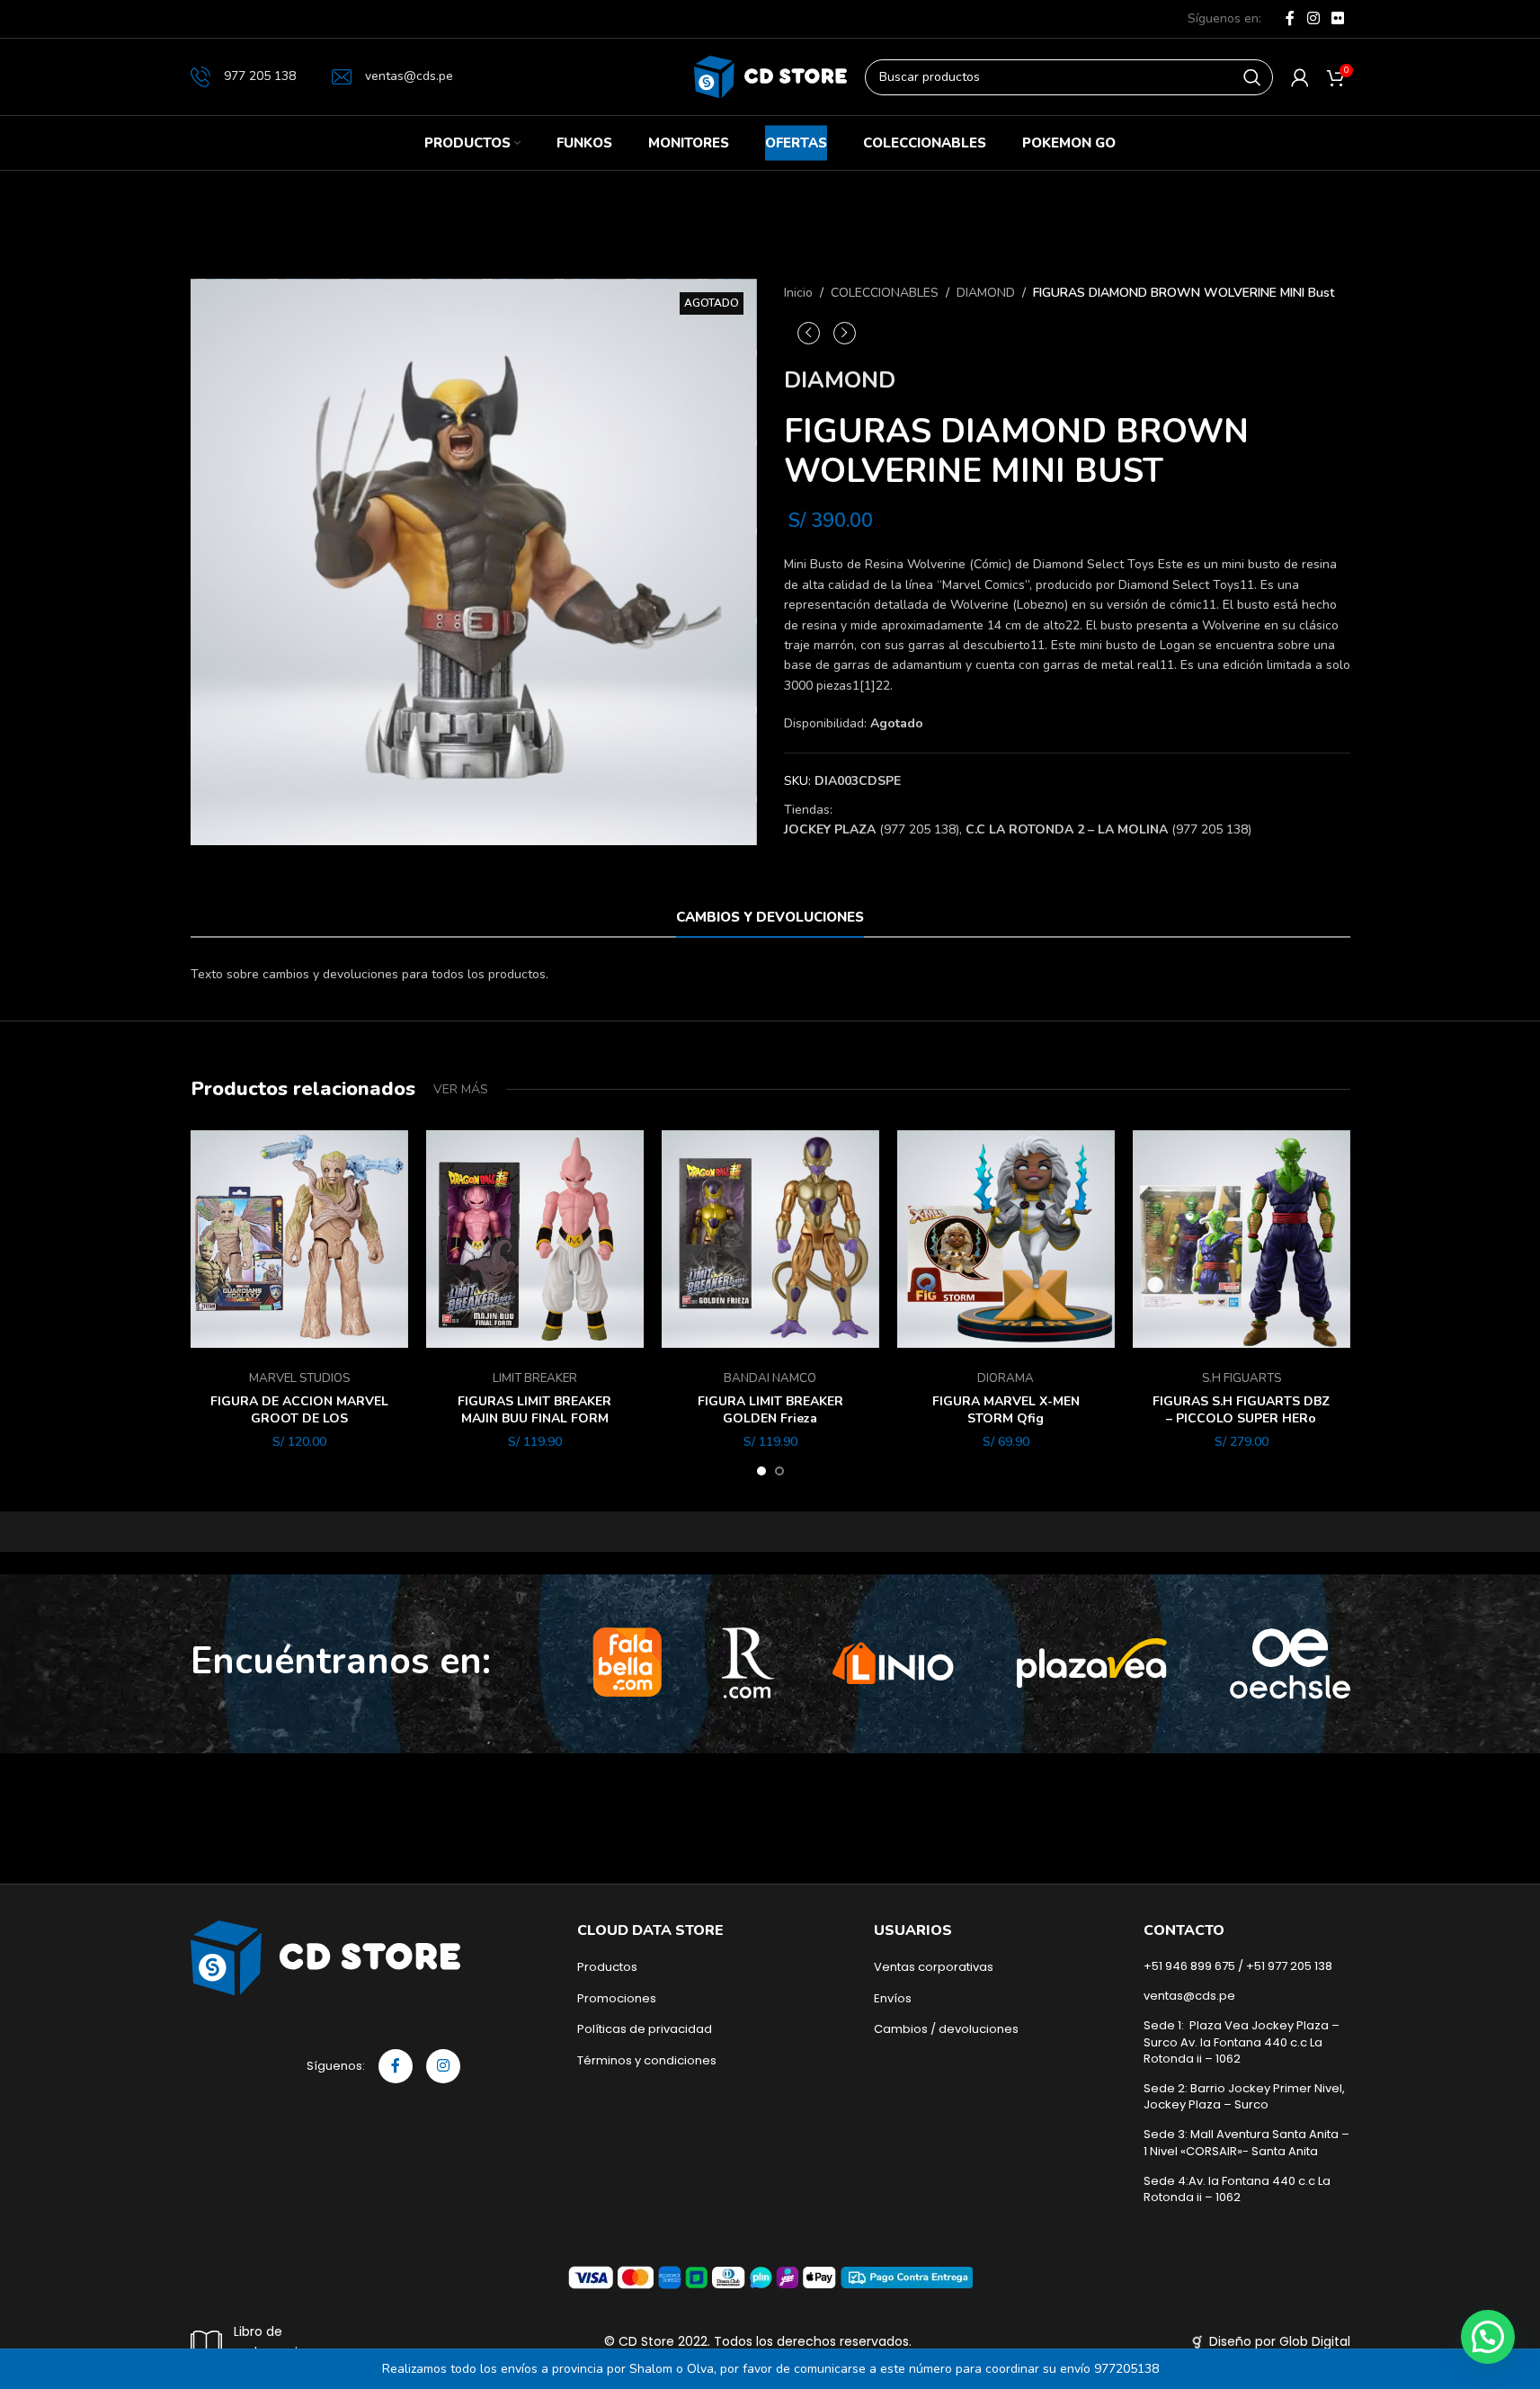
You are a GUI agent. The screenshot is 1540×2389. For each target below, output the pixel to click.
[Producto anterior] (809, 333)
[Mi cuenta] (1300, 77)
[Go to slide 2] (779, 1471)
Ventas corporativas (934, 1967)
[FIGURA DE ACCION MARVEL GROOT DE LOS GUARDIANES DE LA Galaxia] (299, 1239)
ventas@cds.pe (409, 76)
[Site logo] (770, 76)
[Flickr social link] (1337, 18)
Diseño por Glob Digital (1280, 2341)
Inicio (798, 293)
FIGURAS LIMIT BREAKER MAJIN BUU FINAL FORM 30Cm (534, 1419)
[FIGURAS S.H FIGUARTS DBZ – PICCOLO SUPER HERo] (1242, 1239)
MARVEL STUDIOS (299, 1378)
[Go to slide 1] (761, 1471)
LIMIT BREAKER (535, 1378)
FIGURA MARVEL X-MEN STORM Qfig (1006, 1410)
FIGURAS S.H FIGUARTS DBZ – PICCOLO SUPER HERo (1241, 1410)
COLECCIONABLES (885, 293)
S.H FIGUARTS (1242, 1378)
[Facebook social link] (1290, 18)
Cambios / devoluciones (946, 2029)
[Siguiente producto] (845, 333)
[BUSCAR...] (1252, 77)
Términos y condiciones (647, 2061)
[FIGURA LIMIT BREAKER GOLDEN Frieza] (770, 1239)
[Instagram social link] (1313, 18)
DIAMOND (986, 293)
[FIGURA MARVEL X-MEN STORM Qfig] (1006, 1239)
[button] (1488, 2337)
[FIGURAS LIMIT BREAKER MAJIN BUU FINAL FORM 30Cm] (535, 1239)
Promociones (617, 1999)
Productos (607, 1967)
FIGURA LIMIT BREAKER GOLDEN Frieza (770, 1410)
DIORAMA (1006, 1378)
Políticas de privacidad (645, 2029)
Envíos (893, 1999)
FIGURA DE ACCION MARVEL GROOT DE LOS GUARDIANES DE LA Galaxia (299, 1419)
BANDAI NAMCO (770, 1378)
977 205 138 (260, 76)
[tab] (770, 917)
